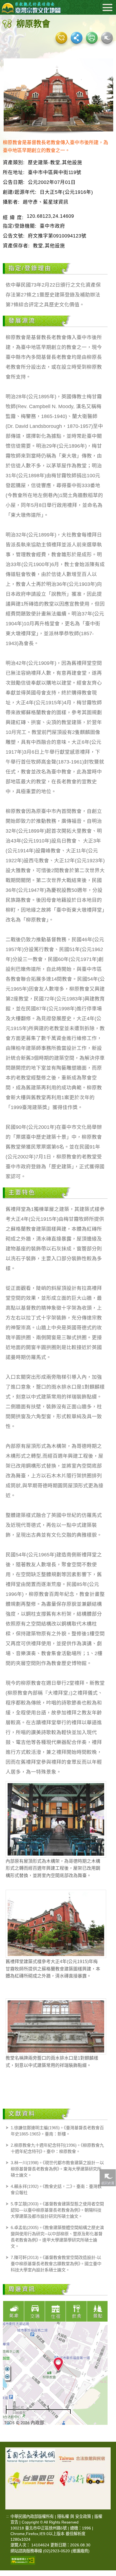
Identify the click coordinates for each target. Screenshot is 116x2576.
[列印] (92, 38)
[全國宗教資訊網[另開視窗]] (31, 2457)
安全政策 (83, 2516)
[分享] (77, 38)
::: (7, 2516)
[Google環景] (107, 38)
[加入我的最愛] (61, 38)
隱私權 (63, 2516)
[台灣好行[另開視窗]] (82, 2476)
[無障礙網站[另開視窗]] (23, 2560)
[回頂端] (108, 2387)
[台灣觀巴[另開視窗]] (31, 2476)
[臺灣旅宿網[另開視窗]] (82, 2457)
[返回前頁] (108, 2178)
